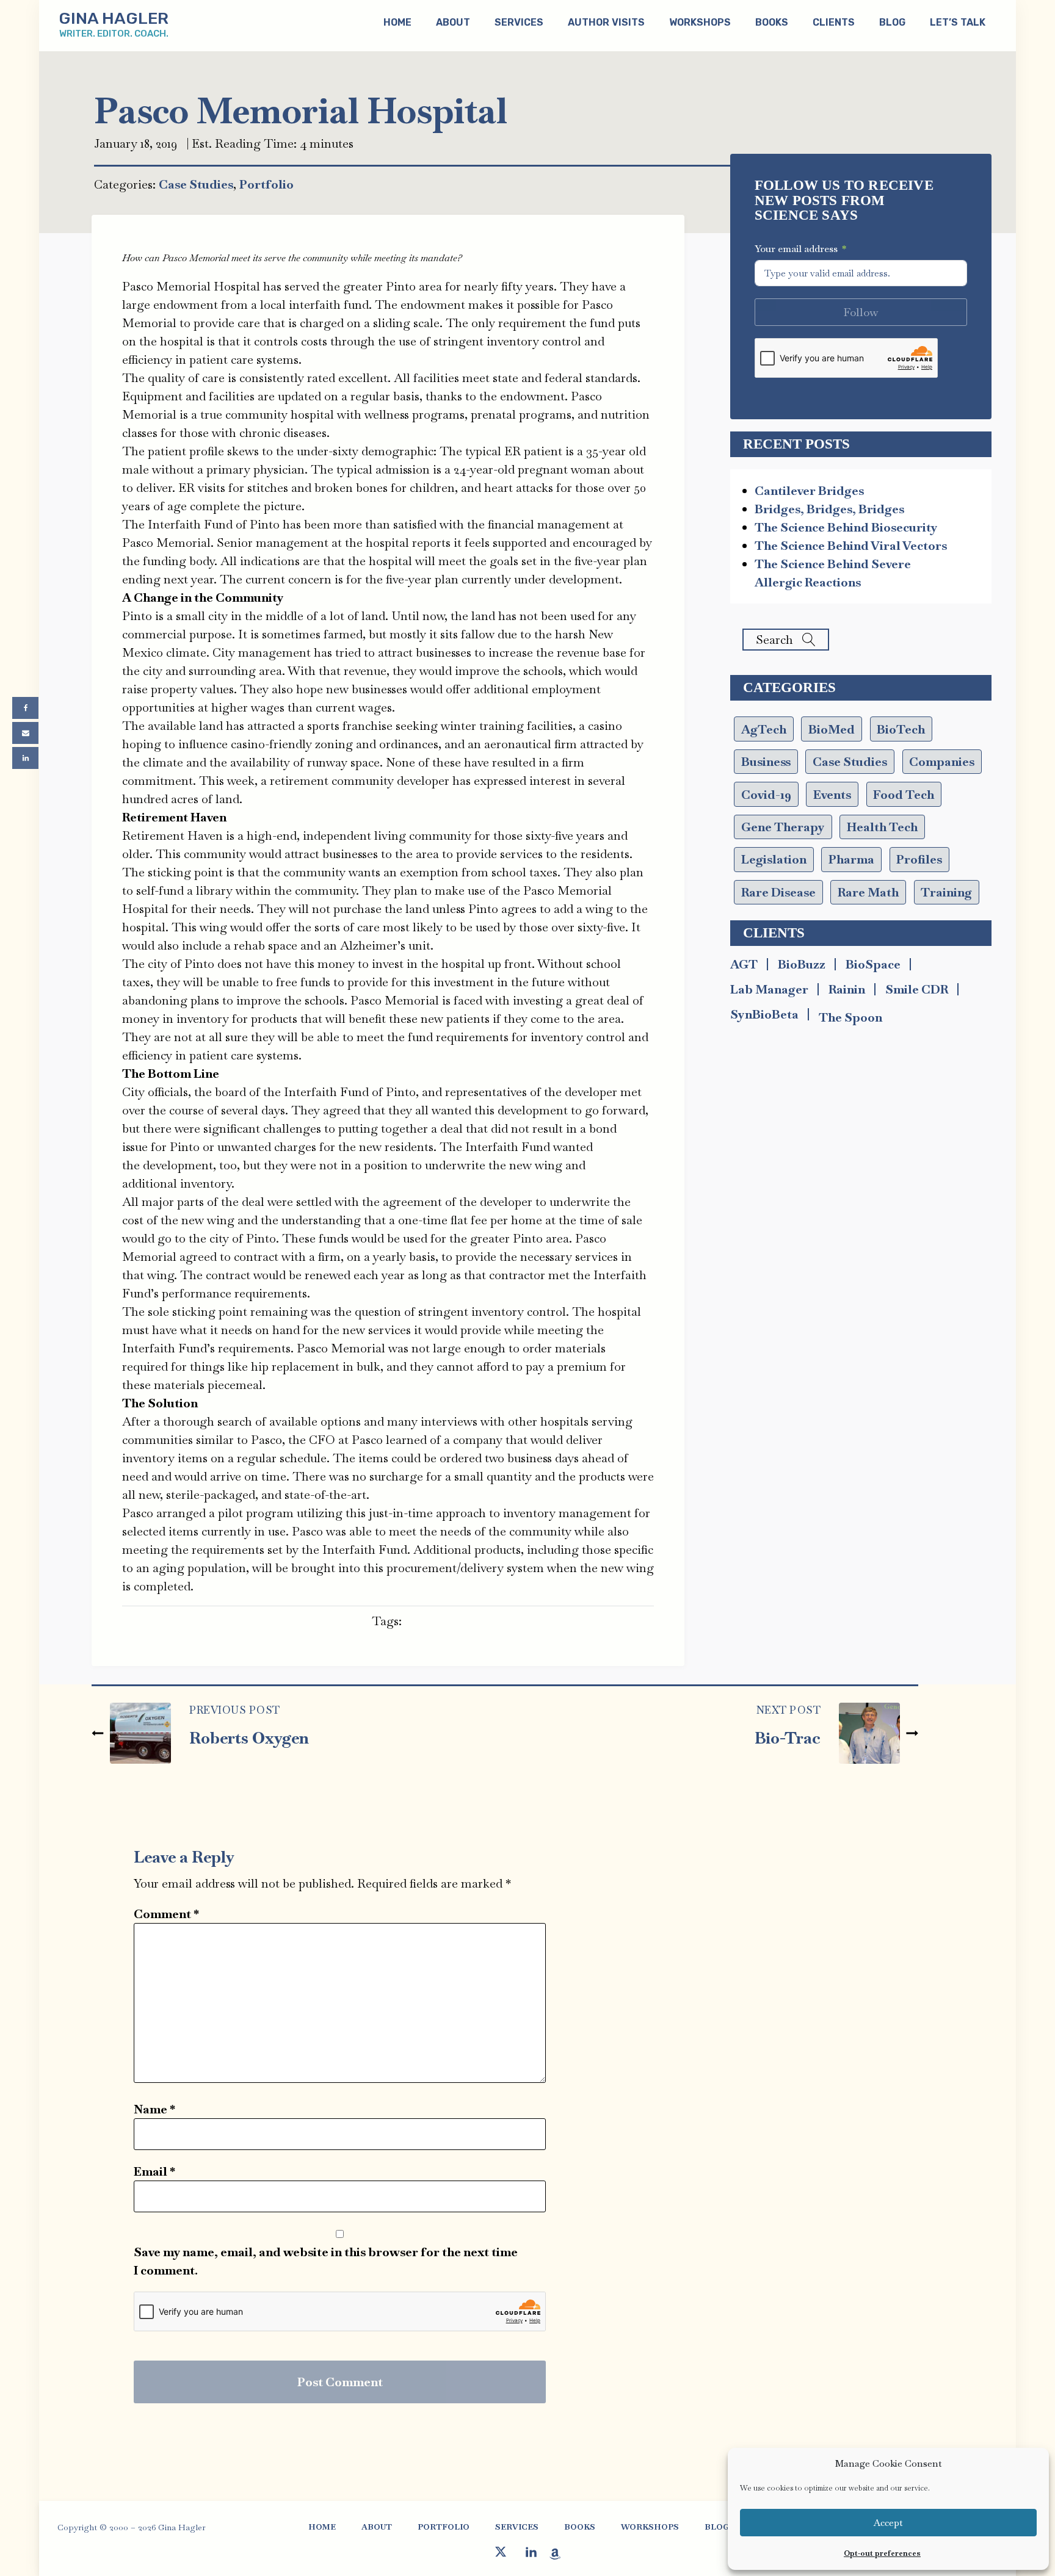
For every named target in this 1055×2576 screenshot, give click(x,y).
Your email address (796, 249)
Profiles (919, 859)
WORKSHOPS (650, 2527)
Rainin (847, 989)
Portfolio (266, 184)
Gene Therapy (783, 827)
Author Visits (606, 22)
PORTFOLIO (444, 2527)
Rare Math (868, 892)
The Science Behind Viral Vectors (851, 546)
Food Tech (904, 795)
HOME (322, 2527)
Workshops (700, 22)
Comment (166, 1914)
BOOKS (772, 22)
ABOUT (453, 22)
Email (154, 2171)
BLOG (892, 22)
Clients (834, 22)
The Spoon (850, 1017)
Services (519, 22)
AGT (744, 964)
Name (154, 2109)
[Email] (25, 733)
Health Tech (882, 827)
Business (766, 762)
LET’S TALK (958, 22)
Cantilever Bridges (809, 491)
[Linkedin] (25, 758)
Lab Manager (769, 989)
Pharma (851, 859)
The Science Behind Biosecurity (846, 527)
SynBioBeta (764, 1014)
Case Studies (196, 184)
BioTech (901, 729)
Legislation (774, 859)
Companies (942, 762)
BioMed (832, 729)
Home (397, 22)
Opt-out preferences (882, 2553)
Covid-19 (766, 795)
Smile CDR (917, 989)
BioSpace (873, 964)
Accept (888, 2523)
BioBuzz (802, 964)
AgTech (764, 729)
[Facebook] (25, 708)
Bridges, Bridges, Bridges (829, 509)
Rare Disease (778, 892)
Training (946, 892)
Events (832, 795)
